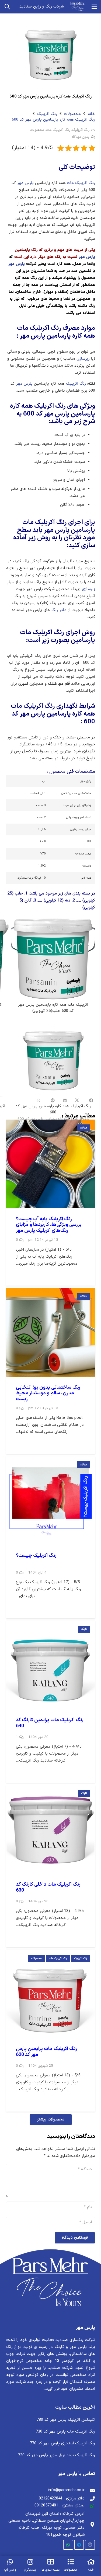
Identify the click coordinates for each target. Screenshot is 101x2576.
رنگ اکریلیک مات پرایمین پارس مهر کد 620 (46, 2052)
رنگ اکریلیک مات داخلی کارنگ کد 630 (48, 1887)
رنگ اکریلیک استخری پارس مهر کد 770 (62, 2443)
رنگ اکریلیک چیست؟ (36, 1556)
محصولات (72, 114)
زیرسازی (83, 359)
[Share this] (89, 1101)
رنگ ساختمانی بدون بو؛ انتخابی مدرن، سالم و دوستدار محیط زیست (48, 1393)
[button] (94, 7)
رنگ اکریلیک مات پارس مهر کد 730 (65, 2432)
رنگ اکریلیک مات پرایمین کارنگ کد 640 (50, 1723)
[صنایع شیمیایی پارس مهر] (78, 7)
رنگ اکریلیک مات (58, 130)
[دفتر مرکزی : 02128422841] (90, 2499)
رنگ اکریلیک (47, 114)
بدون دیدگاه (80, 137)
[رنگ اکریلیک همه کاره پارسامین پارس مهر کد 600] (53, 1072)
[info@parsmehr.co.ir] (90, 2490)
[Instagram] (90, 2545)
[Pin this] (53, 1101)
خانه (91, 114)
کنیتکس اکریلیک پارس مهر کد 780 (66, 2420)
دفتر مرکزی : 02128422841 (62, 2499)
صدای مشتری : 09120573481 (60, 2505)
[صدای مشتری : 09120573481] (90, 2506)
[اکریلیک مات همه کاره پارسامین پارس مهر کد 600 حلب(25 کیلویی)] (53, 967)
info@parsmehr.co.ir (66, 2490)
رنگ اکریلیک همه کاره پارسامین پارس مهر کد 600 (53, 120)
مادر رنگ (59, 610)
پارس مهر (25, 183)
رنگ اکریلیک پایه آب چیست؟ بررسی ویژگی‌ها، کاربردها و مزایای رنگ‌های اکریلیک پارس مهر (49, 1225)
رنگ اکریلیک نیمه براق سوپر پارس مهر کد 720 (57, 2455)
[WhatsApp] (68, 2545)
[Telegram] (79, 2545)
